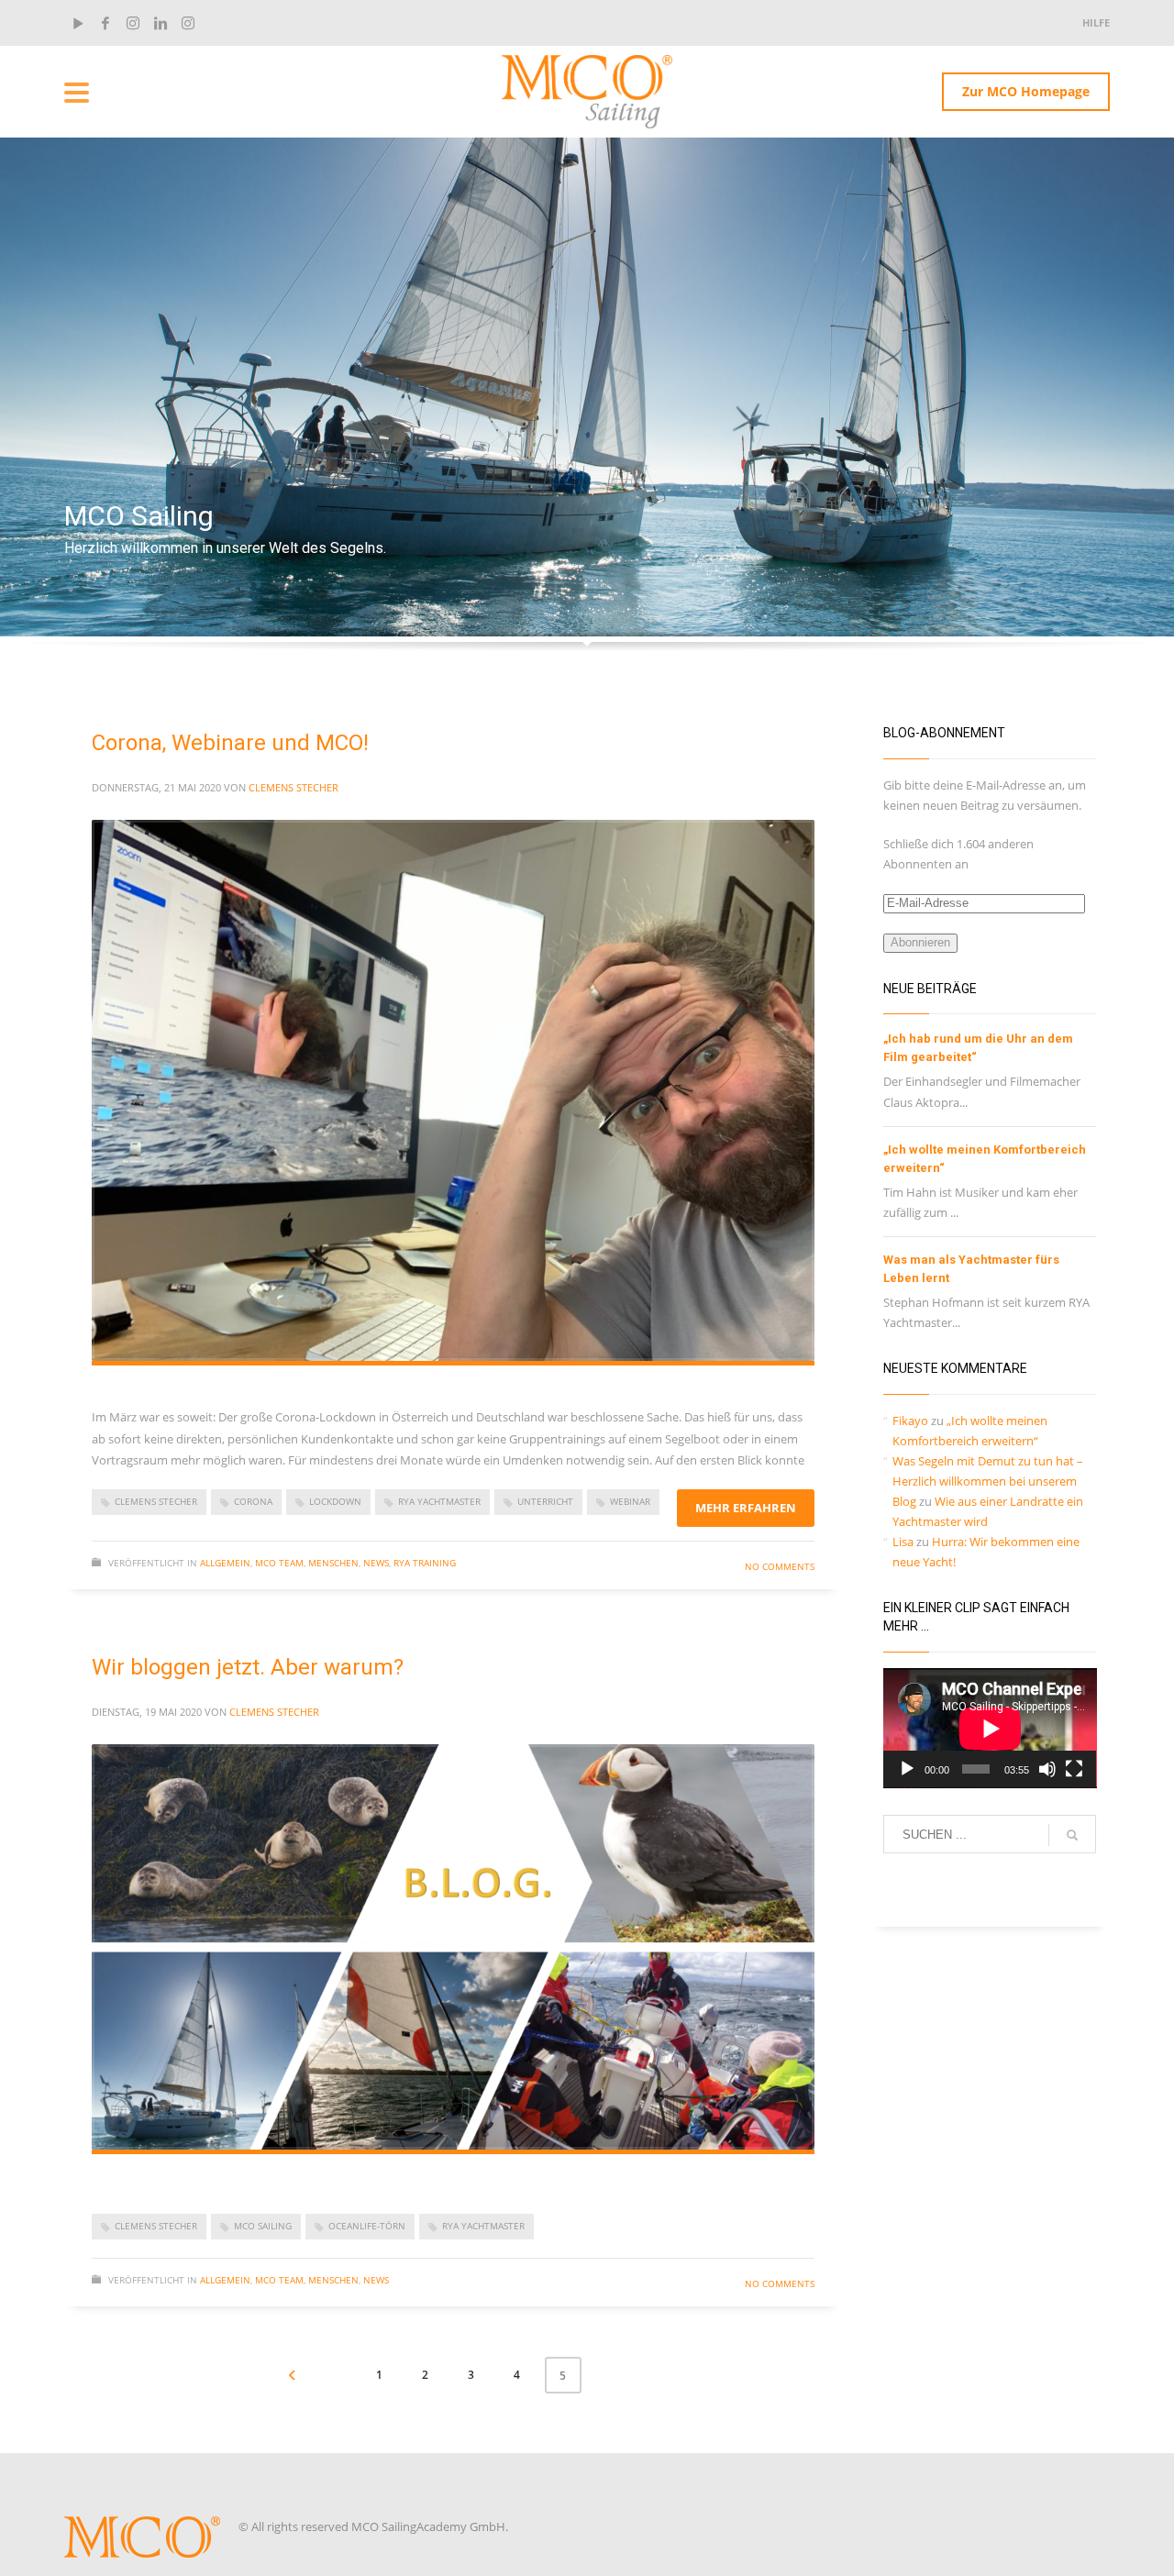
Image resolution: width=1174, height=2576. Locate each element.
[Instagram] (133, 23)
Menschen (333, 1563)
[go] (1072, 1835)
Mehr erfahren (746, 1508)
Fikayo (910, 1421)
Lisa (903, 1542)
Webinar (630, 1501)
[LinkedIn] (161, 23)
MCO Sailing (263, 2226)
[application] (990, 1728)
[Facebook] (105, 23)
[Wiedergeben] (907, 1769)
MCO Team (279, 1563)
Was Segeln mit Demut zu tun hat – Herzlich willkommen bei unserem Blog (988, 1481)
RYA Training (425, 1563)
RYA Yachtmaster (439, 1501)
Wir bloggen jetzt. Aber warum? (248, 1667)
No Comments (780, 1566)
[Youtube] (78, 23)
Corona (253, 1501)
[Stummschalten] (1047, 1769)
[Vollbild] (1074, 1769)
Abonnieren (920, 942)
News (376, 1563)
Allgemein (225, 1563)
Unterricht (545, 1501)
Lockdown (335, 1501)
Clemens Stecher (293, 787)
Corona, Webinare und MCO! (230, 743)
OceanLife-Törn (367, 2226)
